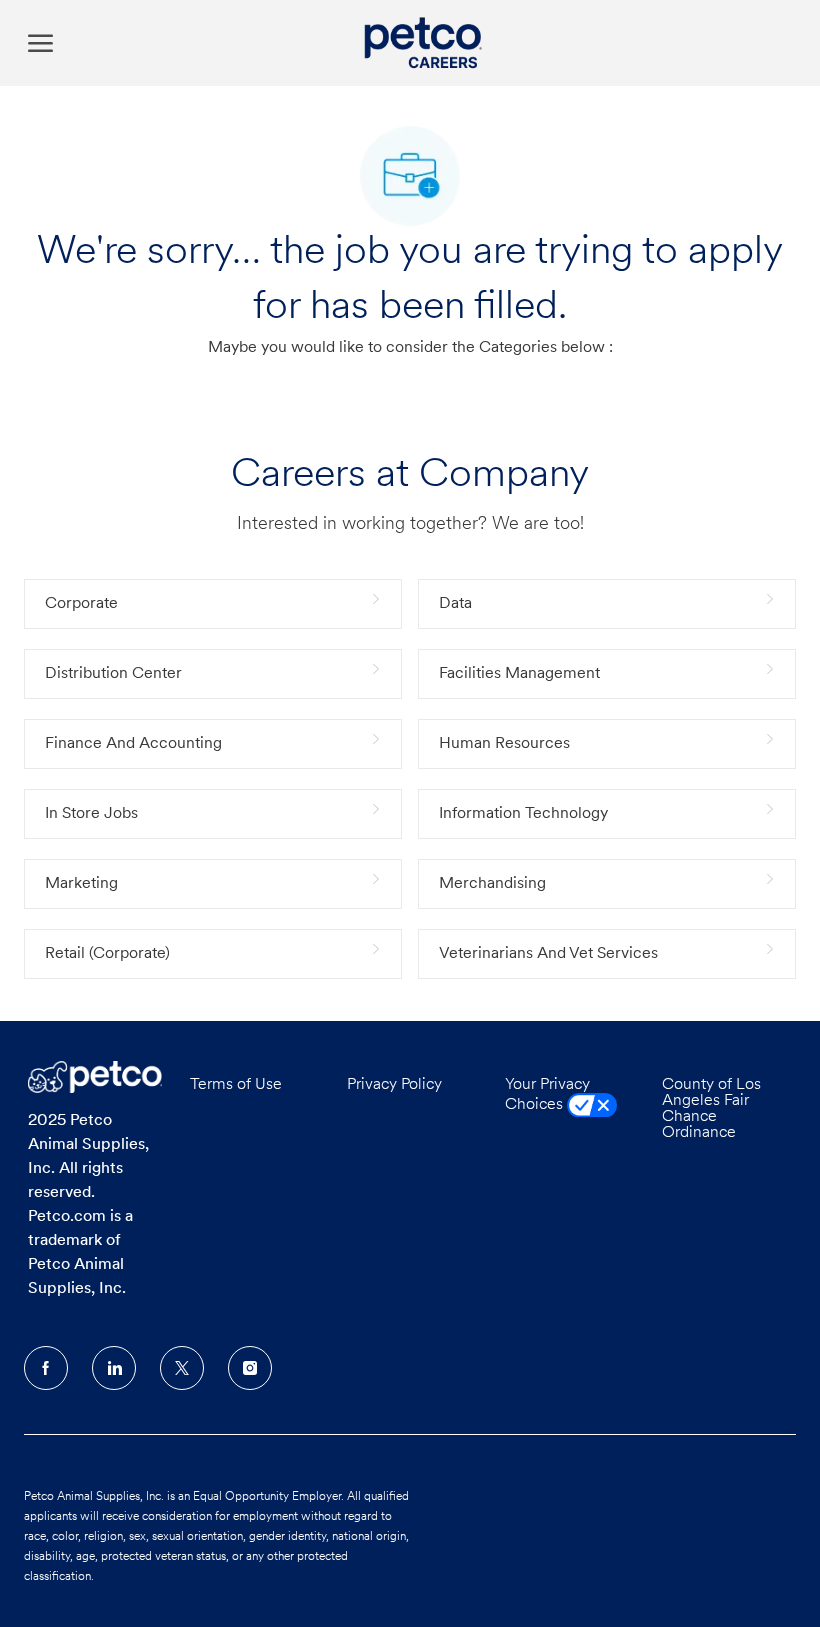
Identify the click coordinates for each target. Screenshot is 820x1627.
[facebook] (46, 1368)
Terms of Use (236, 1085)
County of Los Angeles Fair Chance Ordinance (711, 1109)
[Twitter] (182, 1368)
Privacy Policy (394, 1085)
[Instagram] (250, 1368)
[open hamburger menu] (40, 42)
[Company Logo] (426, 43)
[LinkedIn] (114, 1368)
